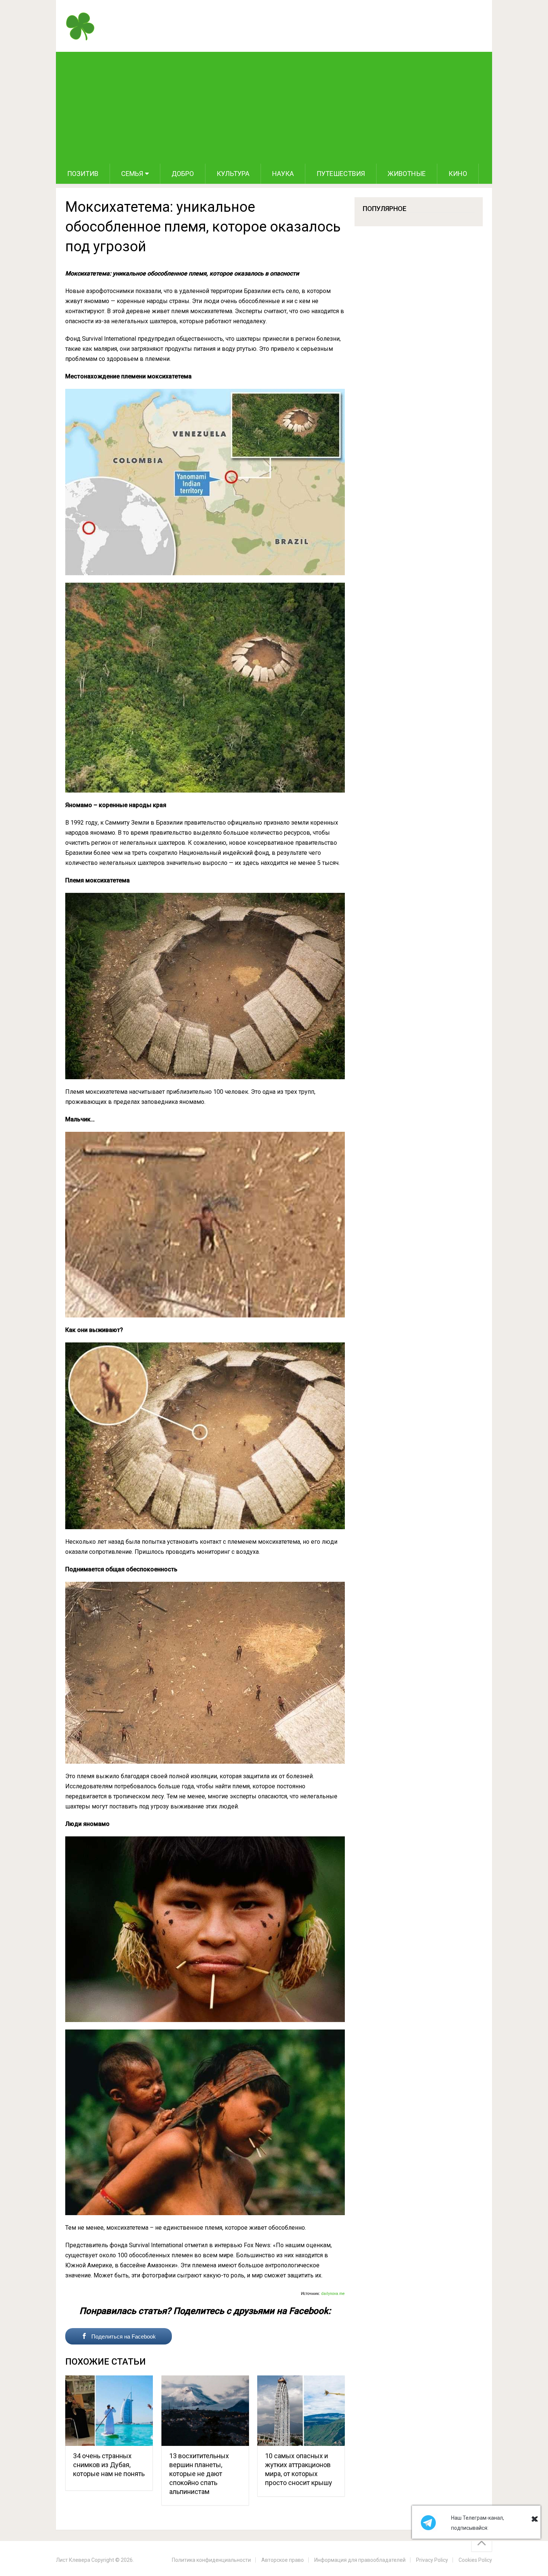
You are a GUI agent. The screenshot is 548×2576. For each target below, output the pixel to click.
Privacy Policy (432, 2560)
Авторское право (283, 2560)
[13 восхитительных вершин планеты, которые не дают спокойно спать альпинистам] (205, 2411)
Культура (233, 174)
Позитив (83, 174)
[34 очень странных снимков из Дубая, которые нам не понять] (109, 2411)
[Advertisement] (274, 108)
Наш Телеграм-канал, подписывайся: (478, 2523)
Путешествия (341, 174)
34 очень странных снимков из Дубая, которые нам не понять (109, 2465)
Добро (183, 174)
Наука (283, 174)
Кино (458, 174)
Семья (132, 174)
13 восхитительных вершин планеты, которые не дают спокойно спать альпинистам (199, 2474)
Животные (407, 174)
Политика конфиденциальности (211, 2560)
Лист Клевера (73, 2560)
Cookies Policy (475, 2560)
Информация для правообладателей (360, 2560)
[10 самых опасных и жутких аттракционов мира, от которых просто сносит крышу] (301, 2411)
